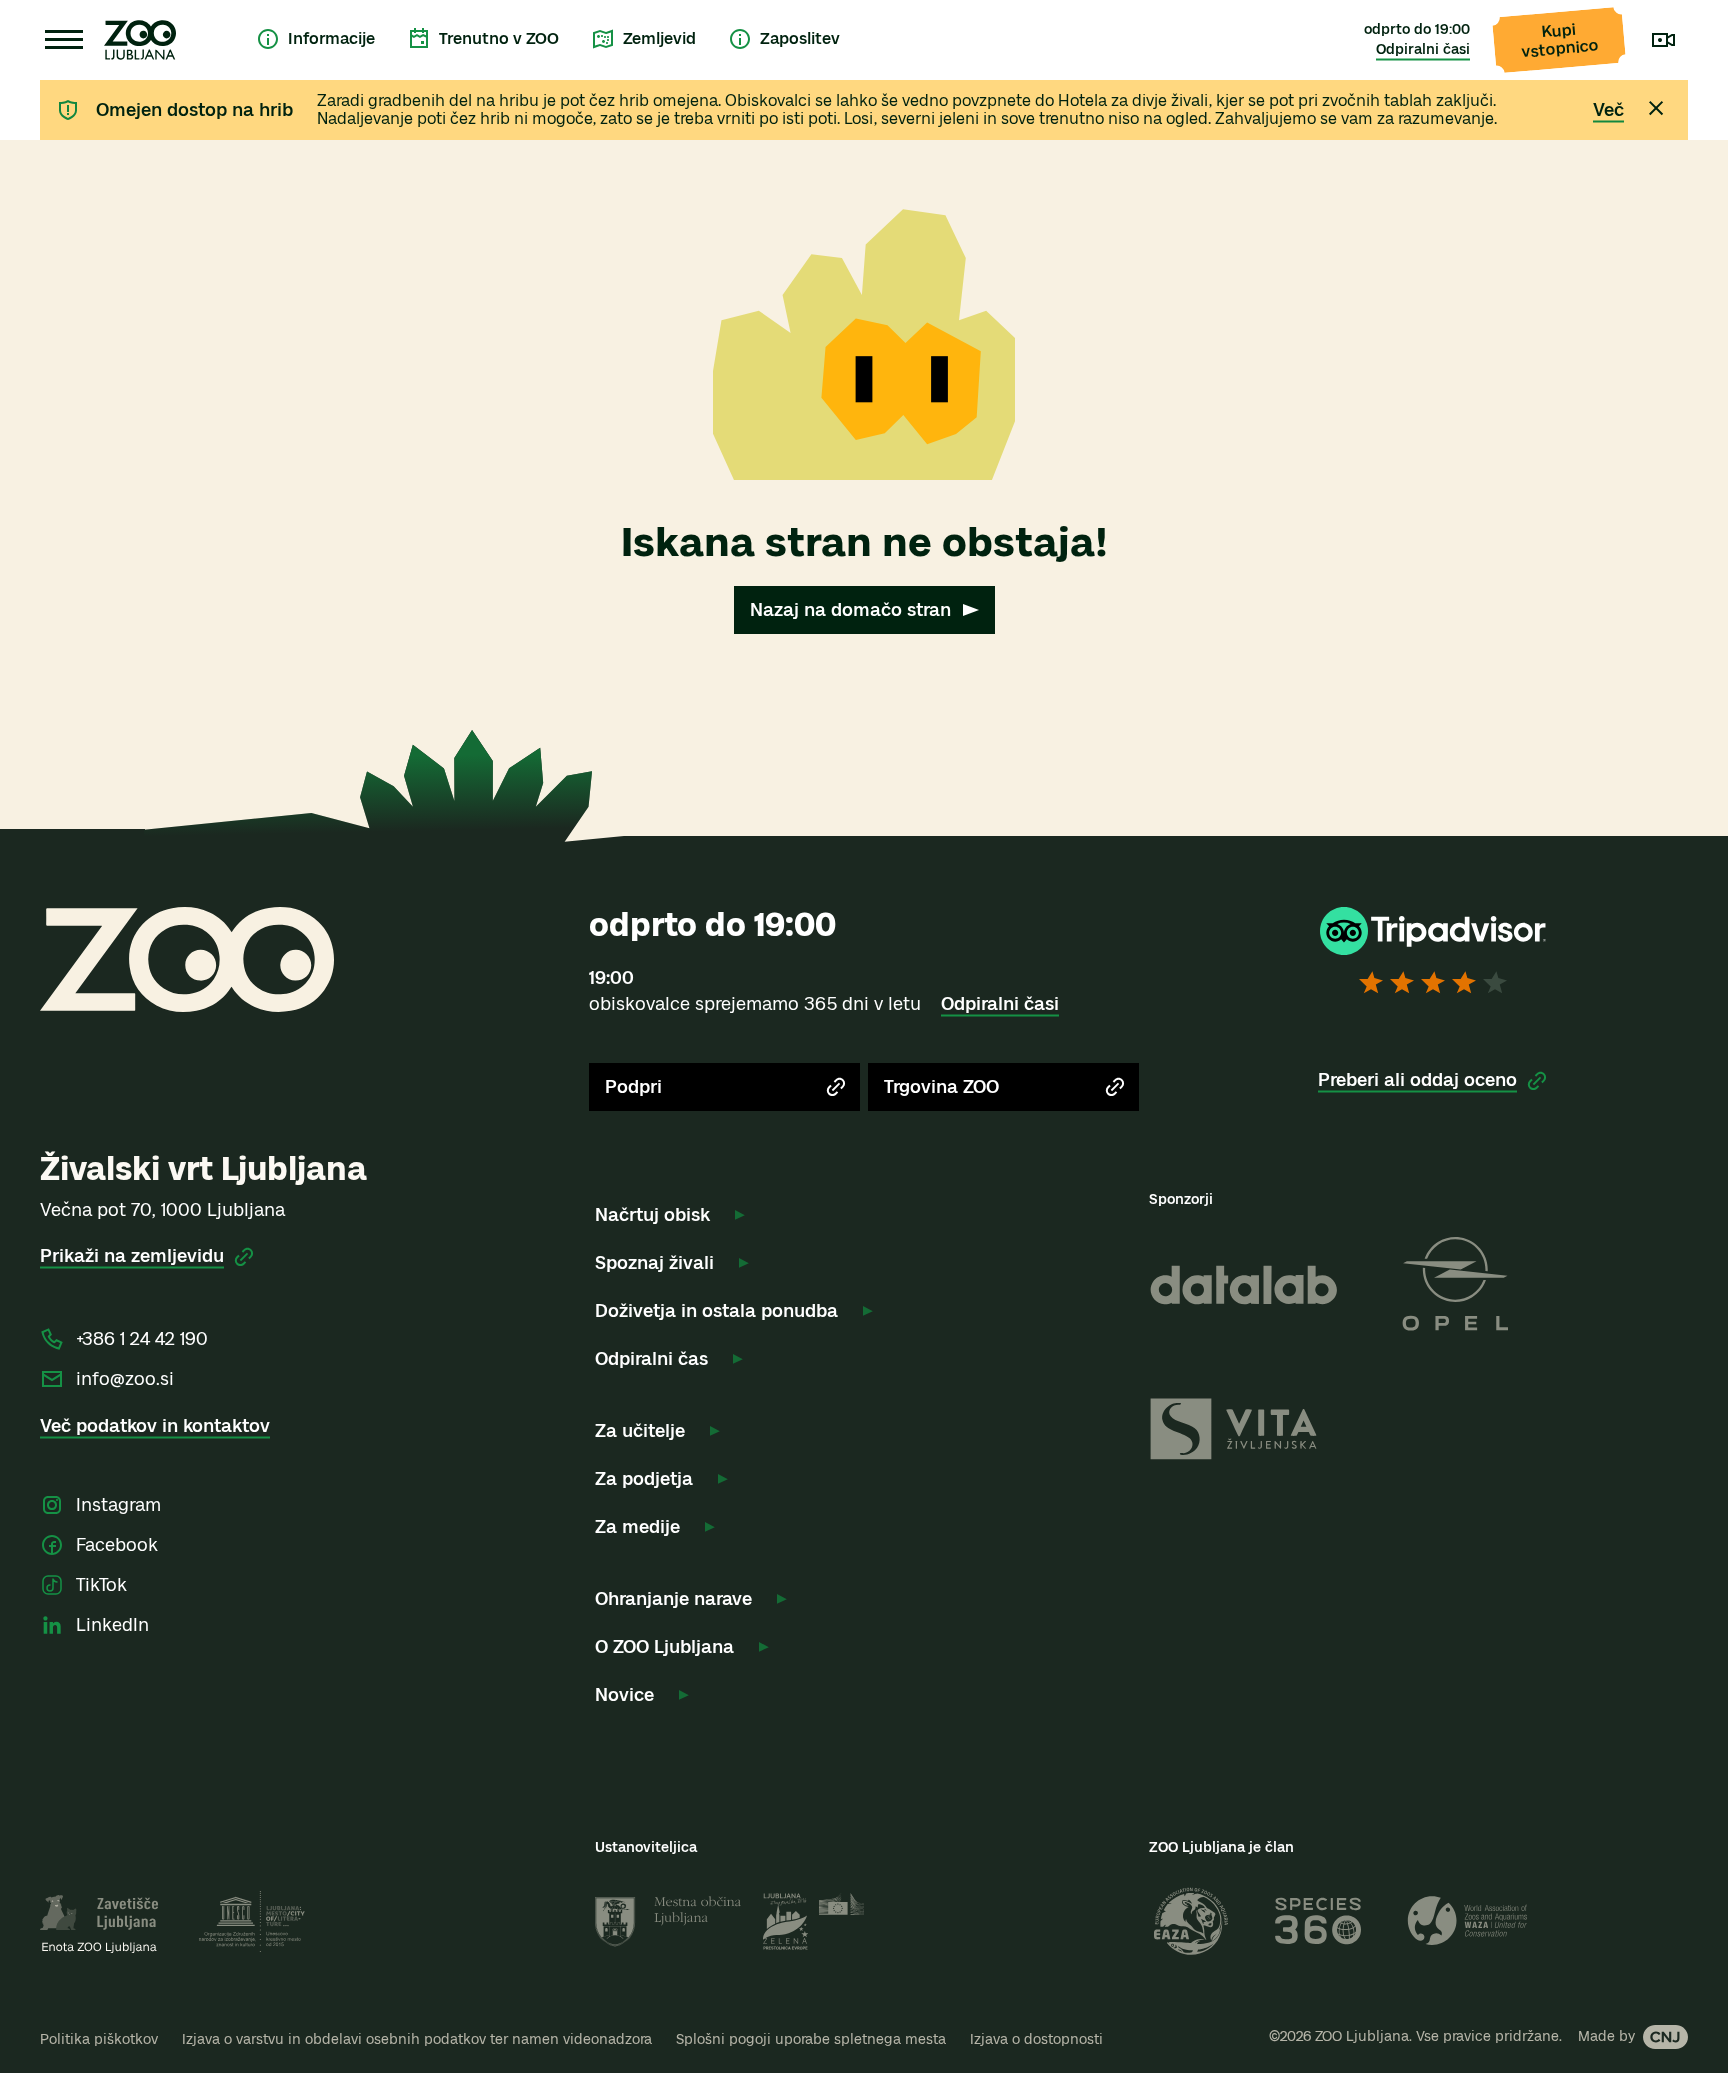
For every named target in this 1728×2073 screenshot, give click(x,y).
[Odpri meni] (64, 40)
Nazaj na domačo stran (850, 610)
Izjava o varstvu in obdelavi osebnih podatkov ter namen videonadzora (417, 2039)
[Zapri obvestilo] (1656, 108)
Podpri (633, 1087)
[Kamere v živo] (1664, 40)
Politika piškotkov (99, 2039)
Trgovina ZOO (941, 1087)
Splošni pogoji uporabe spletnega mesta (811, 2039)
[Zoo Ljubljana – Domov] (140, 40)
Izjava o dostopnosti (1036, 2039)
